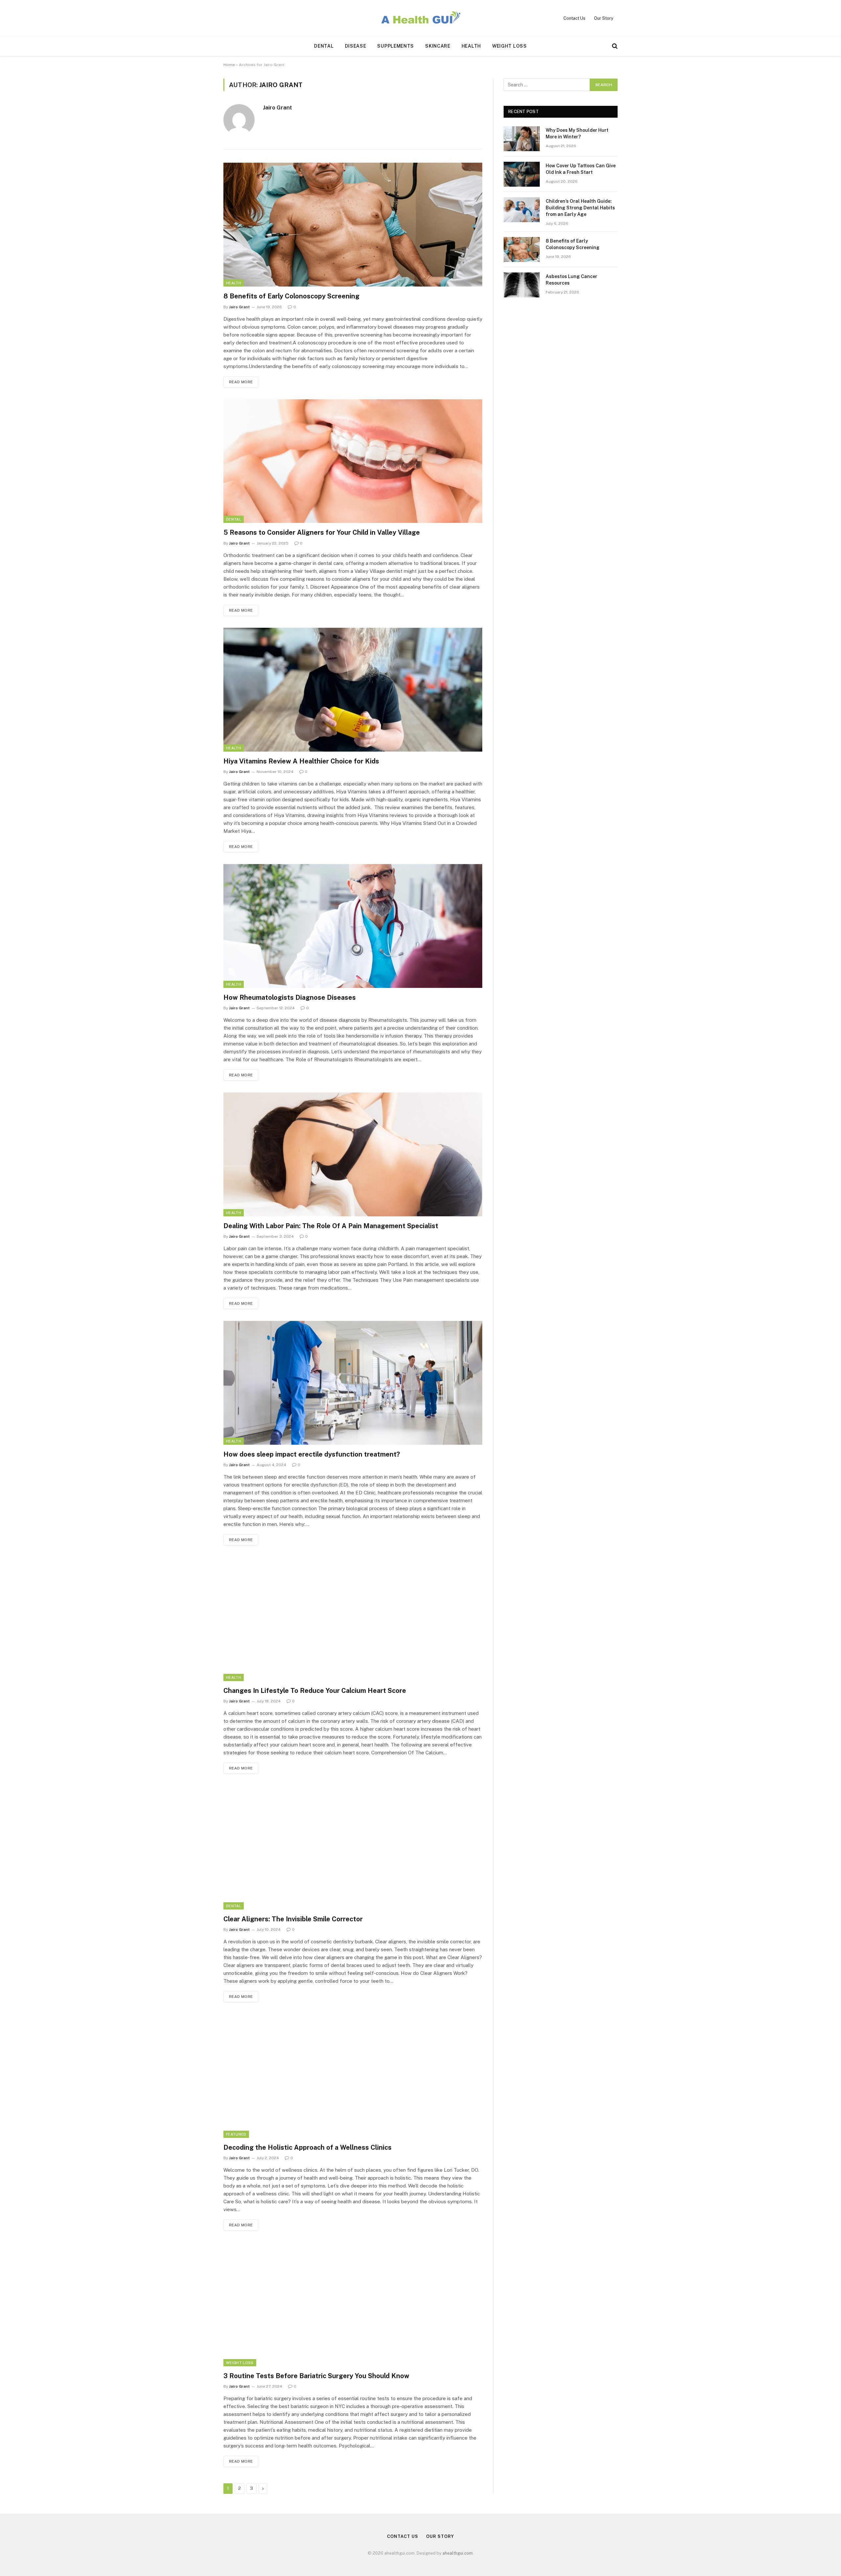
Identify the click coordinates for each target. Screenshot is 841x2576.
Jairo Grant (277, 107)
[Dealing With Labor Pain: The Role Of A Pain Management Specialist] (353, 1154)
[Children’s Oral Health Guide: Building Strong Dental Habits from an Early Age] (522, 210)
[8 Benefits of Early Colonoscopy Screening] (353, 225)
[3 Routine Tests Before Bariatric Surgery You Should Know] (353, 2304)
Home (229, 65)
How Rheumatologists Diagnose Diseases (290, 997)
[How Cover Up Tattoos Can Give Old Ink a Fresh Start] (522, 174)
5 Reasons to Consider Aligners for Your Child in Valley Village (322, 532)
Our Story (604, 18)
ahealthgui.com (458, 2553)
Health (471, 46)
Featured (236, 2134)
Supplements (396, 46)
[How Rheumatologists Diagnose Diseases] (353, 926)
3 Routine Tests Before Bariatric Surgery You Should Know (316, 2376)
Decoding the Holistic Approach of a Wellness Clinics (307, 2147)
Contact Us (574, 18)
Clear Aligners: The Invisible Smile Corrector (293, 1919)
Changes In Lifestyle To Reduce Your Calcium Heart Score (315, 1691)
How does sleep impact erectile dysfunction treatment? (312, 1454)
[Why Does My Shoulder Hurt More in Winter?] (522, 139)
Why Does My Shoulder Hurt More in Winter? (577, 133)
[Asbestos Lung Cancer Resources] (522, 285)
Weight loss (510, 46)
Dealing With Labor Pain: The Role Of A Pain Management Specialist (331, 1226)
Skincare (438, 46)
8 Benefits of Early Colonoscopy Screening (291, 296)
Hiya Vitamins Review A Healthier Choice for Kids (301, 761)
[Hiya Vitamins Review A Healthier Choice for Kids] (353, 690)
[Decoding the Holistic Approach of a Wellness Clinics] (353, 2076)
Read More (241, 382)
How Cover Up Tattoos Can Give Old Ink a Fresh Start (581, 169)
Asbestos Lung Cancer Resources (571, 280)
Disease (356, 46)
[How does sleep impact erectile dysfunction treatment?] (353, 1383)
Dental (324, 46)
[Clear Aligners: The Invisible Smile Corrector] (353, 1848)
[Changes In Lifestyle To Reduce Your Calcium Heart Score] (353, 1619)
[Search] (614, 46)
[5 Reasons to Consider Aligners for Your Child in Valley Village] (353, 461)
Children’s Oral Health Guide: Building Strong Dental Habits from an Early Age (580, 208)
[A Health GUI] (420, 18)
